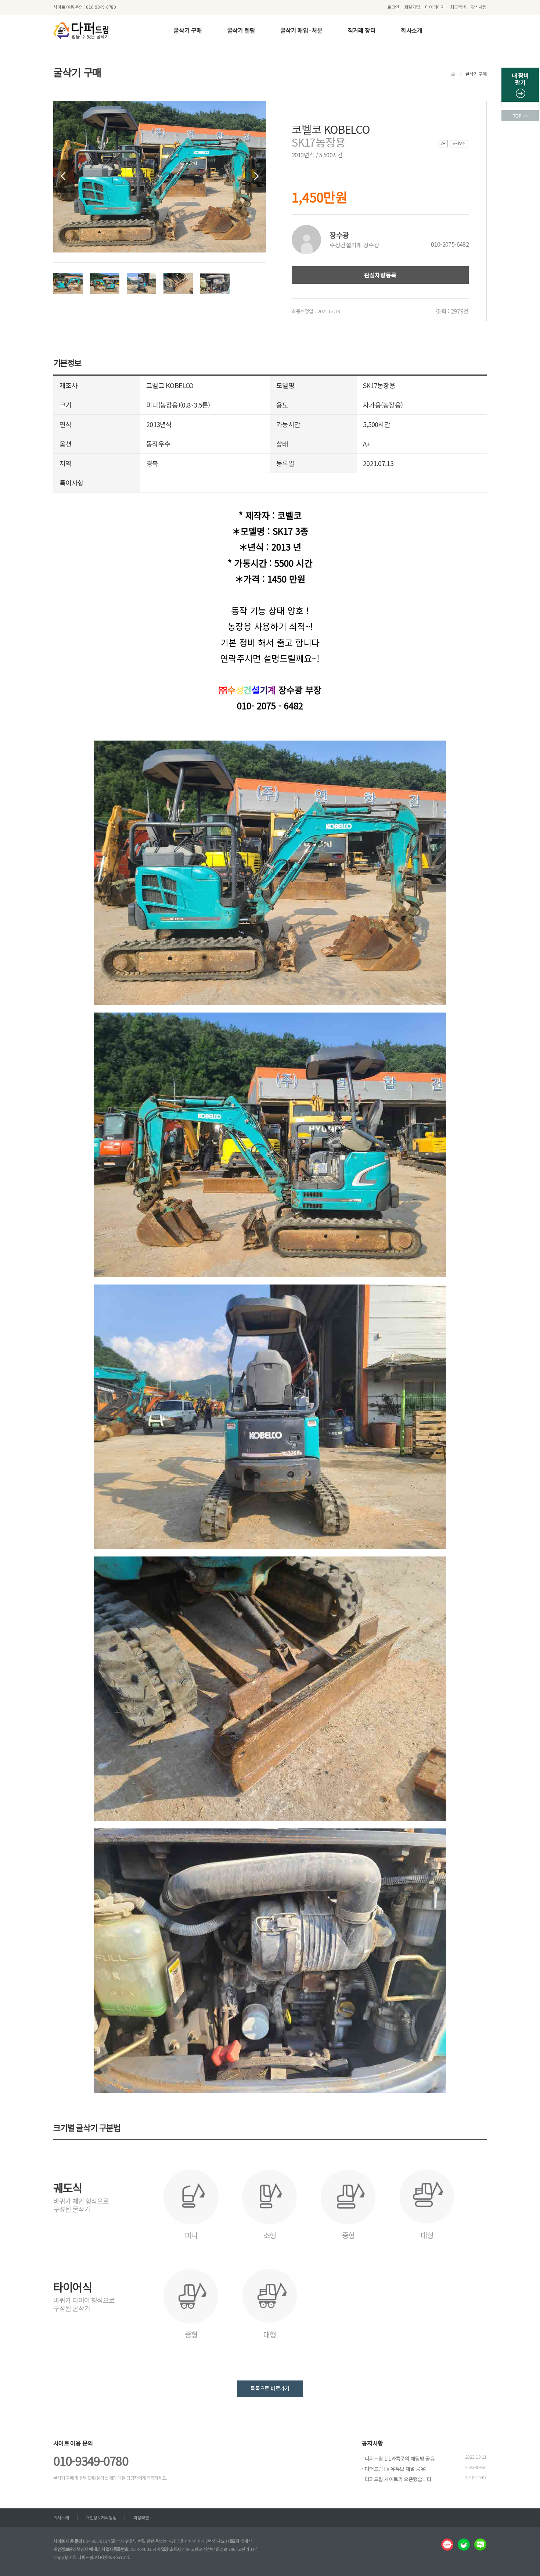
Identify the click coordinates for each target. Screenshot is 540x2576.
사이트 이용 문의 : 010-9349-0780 (85, 7)
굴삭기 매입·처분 (301, 30)
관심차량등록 (380, 275)
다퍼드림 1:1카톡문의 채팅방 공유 (400, 2458)
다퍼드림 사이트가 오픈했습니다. (399, 2479)
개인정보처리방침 (101, 2517)
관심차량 (479, 7)
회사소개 (412, 30)
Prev (64, 176)
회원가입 (412, 7)
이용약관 (141, 2517)
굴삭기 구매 (188, 30)
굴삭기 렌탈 (241, 30)
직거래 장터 (362, 30)
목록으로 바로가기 (270, 2388)
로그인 (393, 7)
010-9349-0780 (91, 2461)
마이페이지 (435, 7)
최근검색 (458, 7)
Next (256, 176)
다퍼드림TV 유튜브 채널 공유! (396, 2469)
